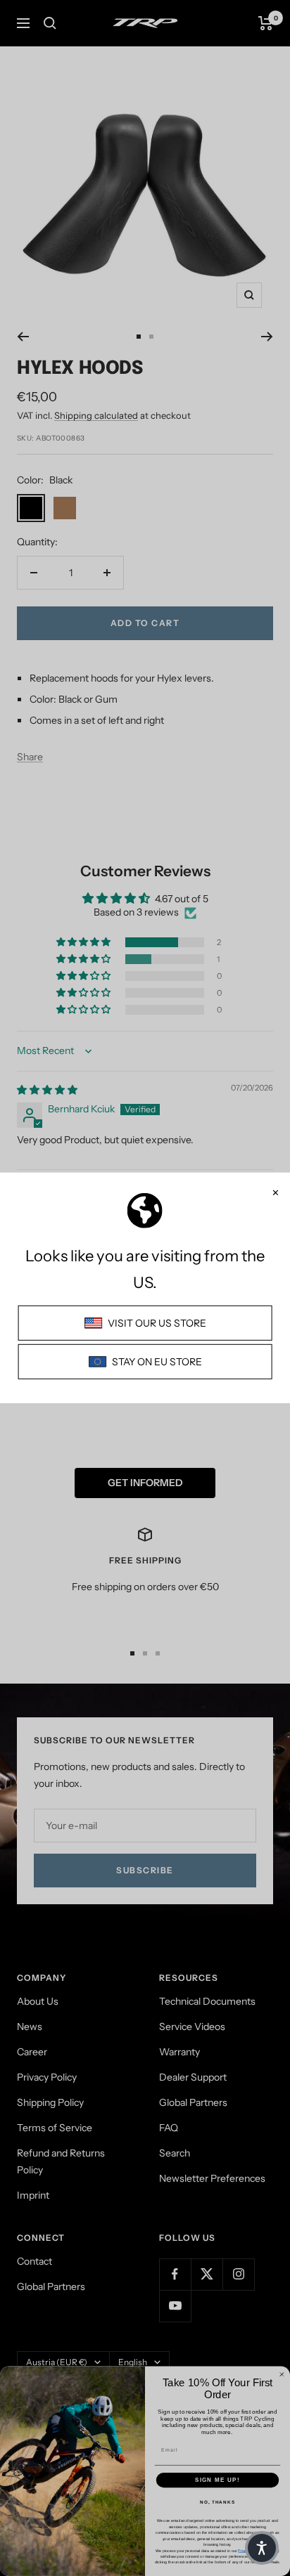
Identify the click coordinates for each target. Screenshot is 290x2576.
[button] (262, 2548)
